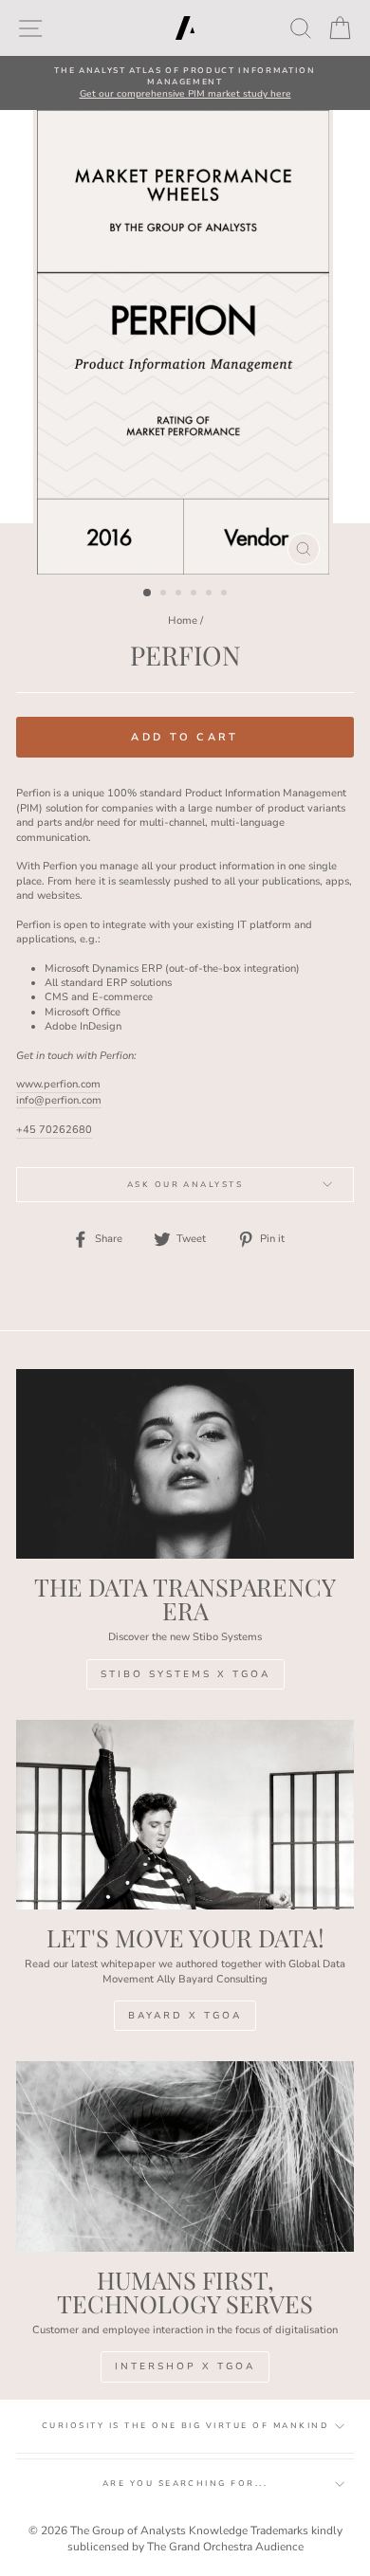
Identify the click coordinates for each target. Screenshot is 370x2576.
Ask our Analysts (185, 1185)
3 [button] (180, 594)
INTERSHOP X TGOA (185, 2366)
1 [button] (148, 594)
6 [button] (226, 594)
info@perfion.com (59, 1100)
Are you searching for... (185, 2484)
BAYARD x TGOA (185, 2016)
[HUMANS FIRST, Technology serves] (185, 2156)
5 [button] (211, 594)
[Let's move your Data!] (185, 1815)
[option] (185, 83)
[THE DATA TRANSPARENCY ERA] (185, 1464)
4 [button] (195, 594)
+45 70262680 (54, 1130)
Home (183, 621)
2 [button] (165, 594)
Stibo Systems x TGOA (185, 1674)
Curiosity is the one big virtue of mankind (185, 2426)
